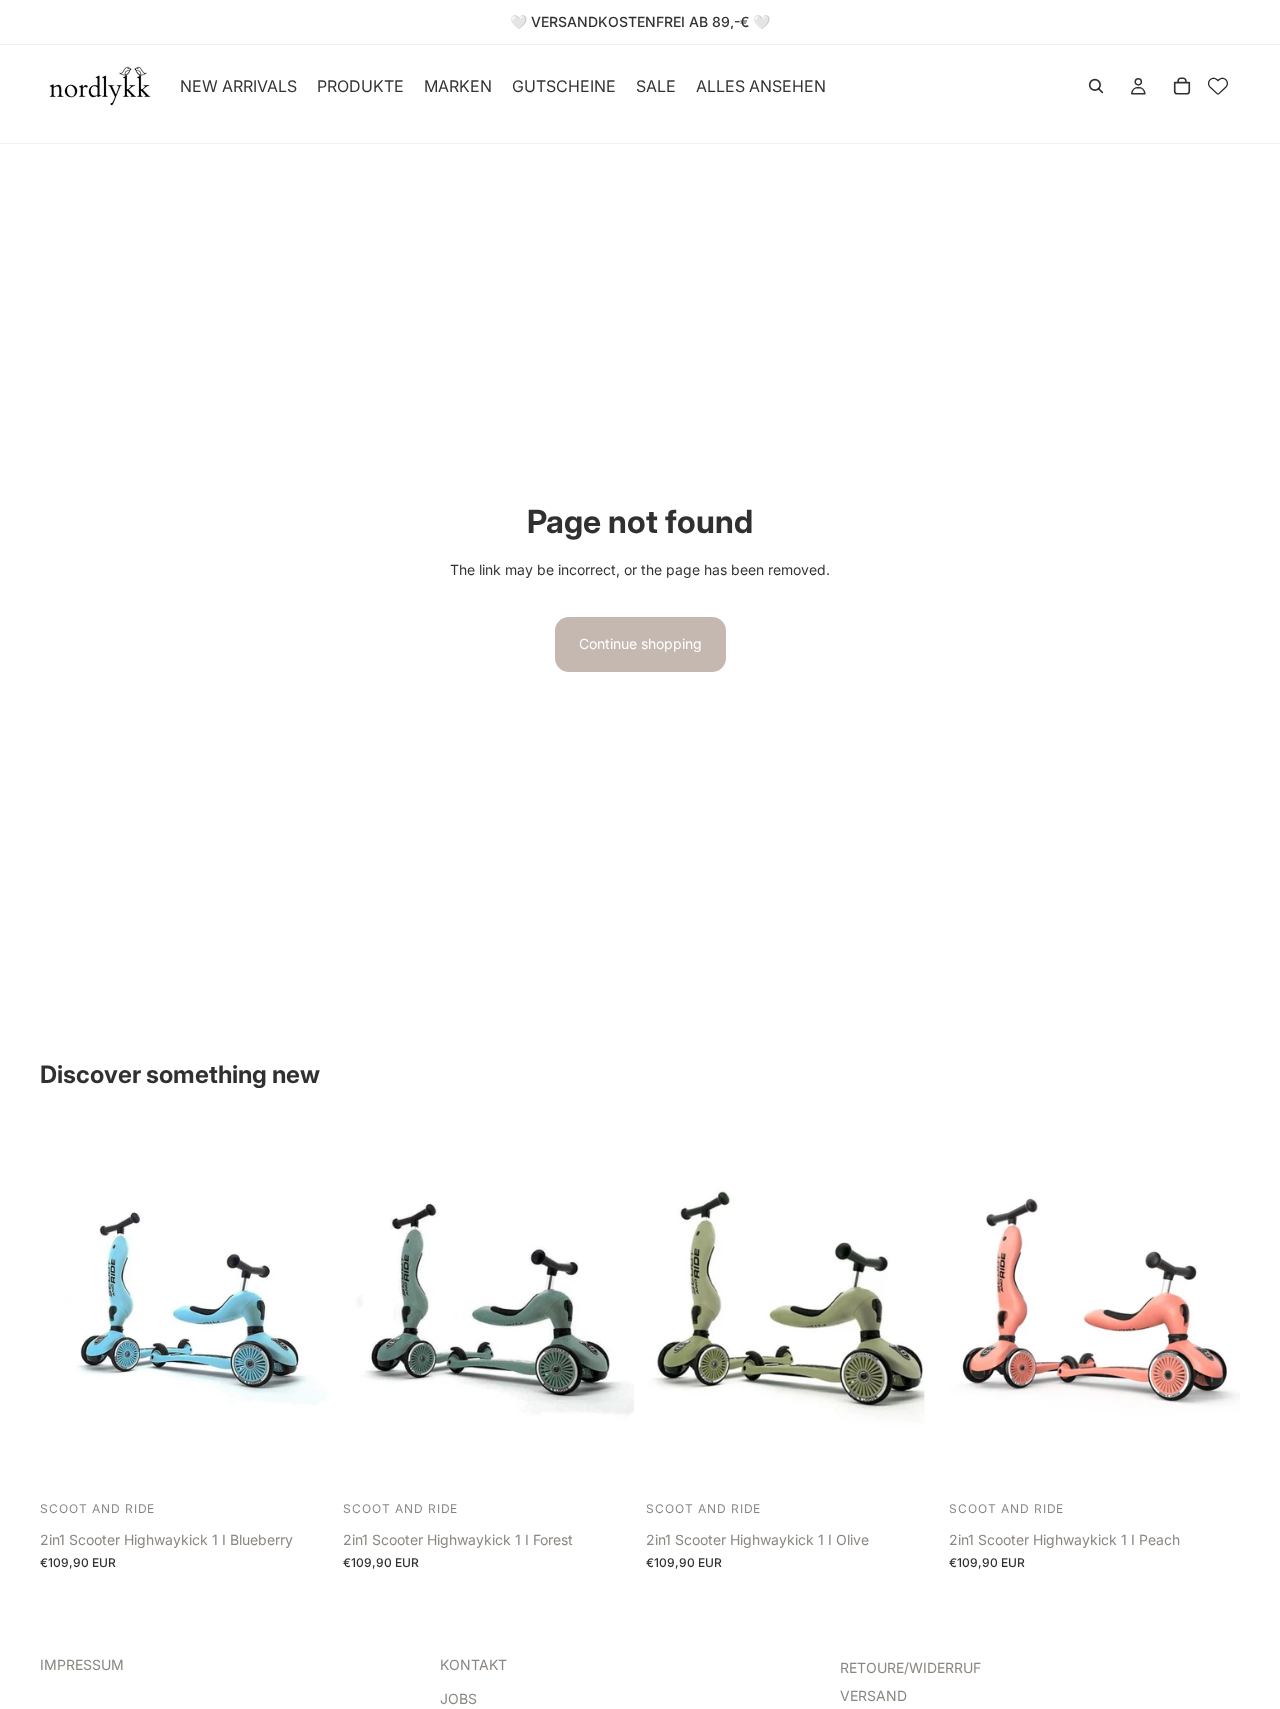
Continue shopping (640, 643)
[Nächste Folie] (301, 1309)
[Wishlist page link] (1218, 86)
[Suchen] (1096, 86)
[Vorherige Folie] (70, 1309)
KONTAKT (473, 1664)
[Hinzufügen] (300, 1464)
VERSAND (873, 1695)
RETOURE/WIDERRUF (910, 1667)
